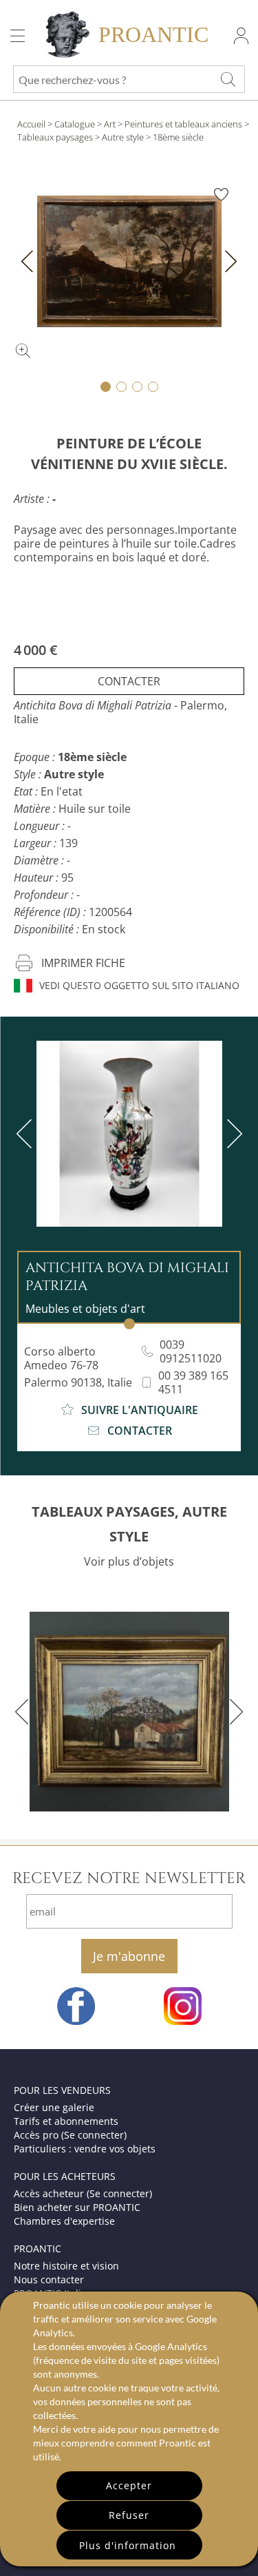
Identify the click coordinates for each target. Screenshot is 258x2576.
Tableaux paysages (55, 137)
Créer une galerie (54, 2107)
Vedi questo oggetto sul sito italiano (139, 985)
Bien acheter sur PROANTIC (77, 2207)
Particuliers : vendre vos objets (85, 2149)
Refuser (129, 2515)
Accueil (31, 124)
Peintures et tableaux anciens (183, 124)
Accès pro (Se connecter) (70, 2135)
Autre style (123, 137)
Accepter (129, 2485)
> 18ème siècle (175, 137)
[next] (232, 1134)
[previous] (27, 1134)
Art (110, 124)
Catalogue (75, 124)
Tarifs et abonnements (66, 2121)
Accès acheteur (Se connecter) (83, 2193)
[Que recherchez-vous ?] (228, 79)
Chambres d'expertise (64, 2221)
